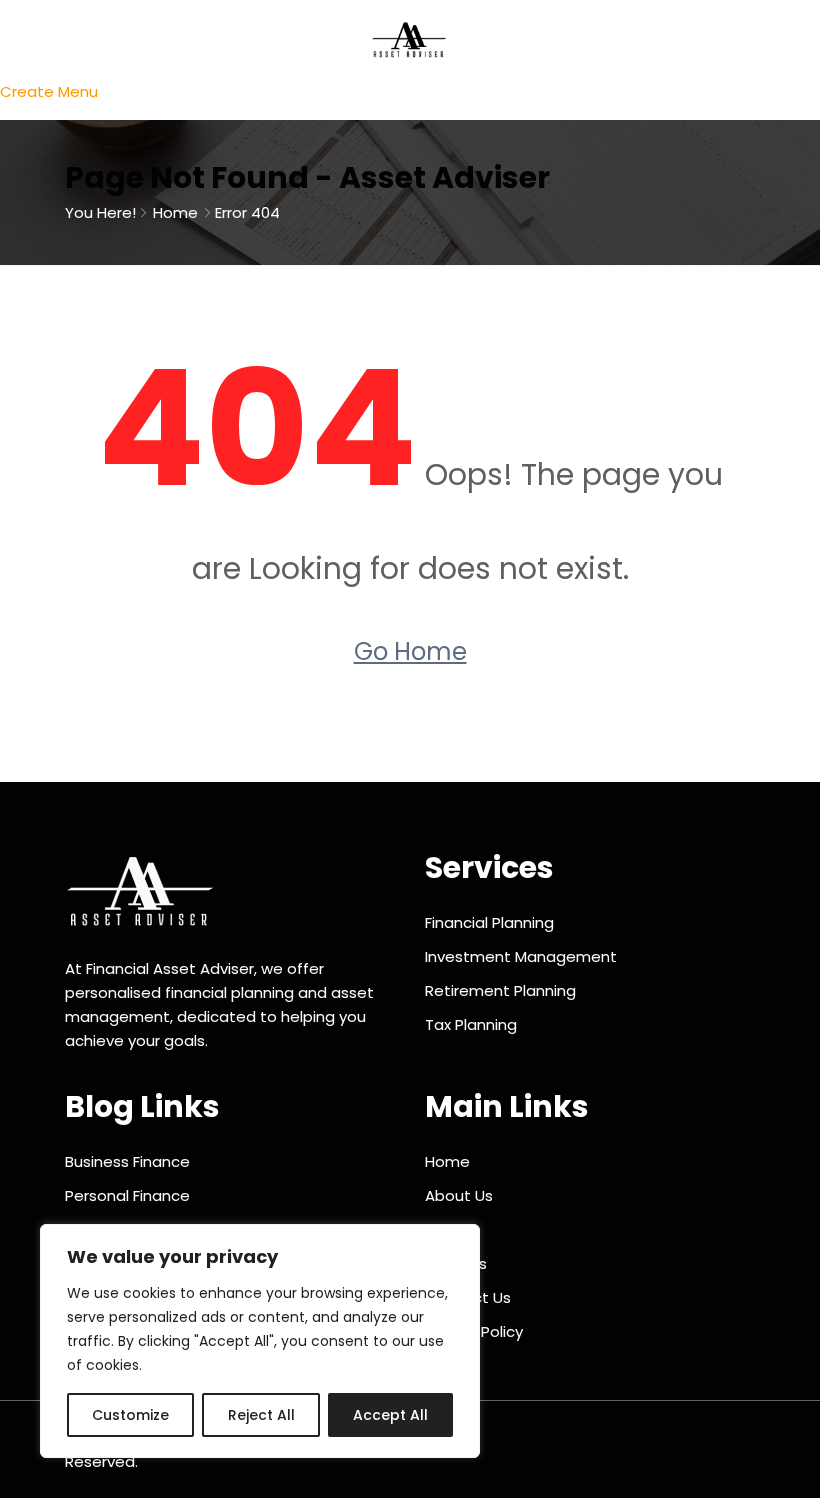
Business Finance (127, 1161)
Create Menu (49, 91)
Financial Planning (489, 922)
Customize (130, 1415)
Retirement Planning (500, 990)
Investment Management (521, 956)
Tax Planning (471, 1024)
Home (175, 212)
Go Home (410, 651)
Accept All (390, 1415)
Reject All (261, 1415)
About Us (459, 1195)
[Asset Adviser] (410, 38)
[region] (260, 1341)
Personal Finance (127, 1195)
